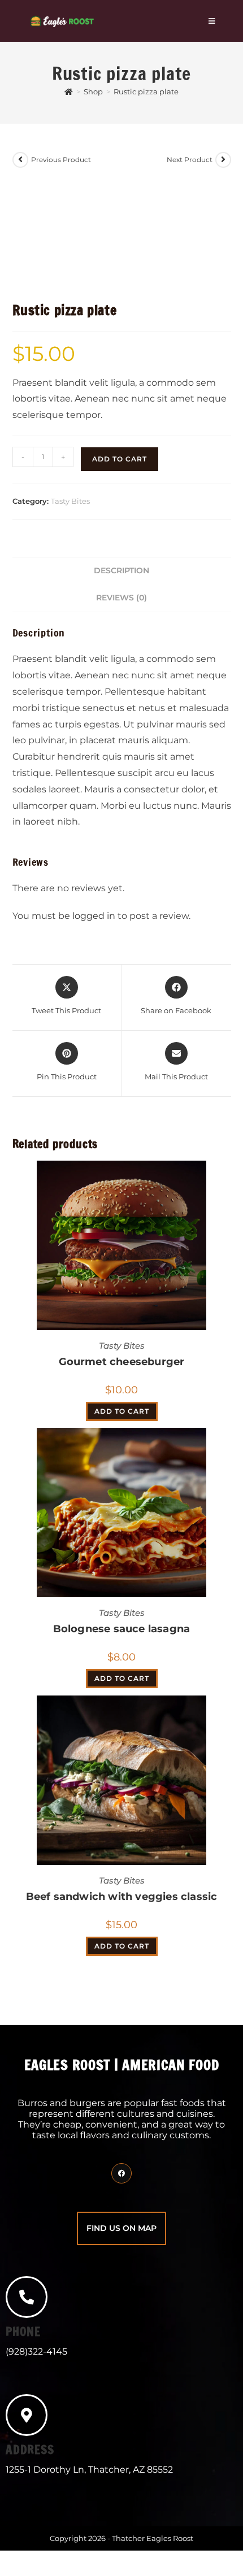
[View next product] (223, 160)
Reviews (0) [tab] (121, 598)
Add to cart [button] (122, 1411)
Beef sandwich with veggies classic (122, 1897)
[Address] (27, 2415)
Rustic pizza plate (146, 91)
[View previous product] (20, 160)
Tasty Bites (70, 501)
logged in (94, 916)
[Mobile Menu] (212, 21)
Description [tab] (121, 570)
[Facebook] (121, 2173)
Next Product (190, 160)
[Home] (69, 91)
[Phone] (27, 2297)
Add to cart (120, 459)
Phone (23, 2331)
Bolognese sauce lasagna (122, 1629)
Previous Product (61, 160)
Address (30, 2449)
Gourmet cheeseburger (122, 1362)
